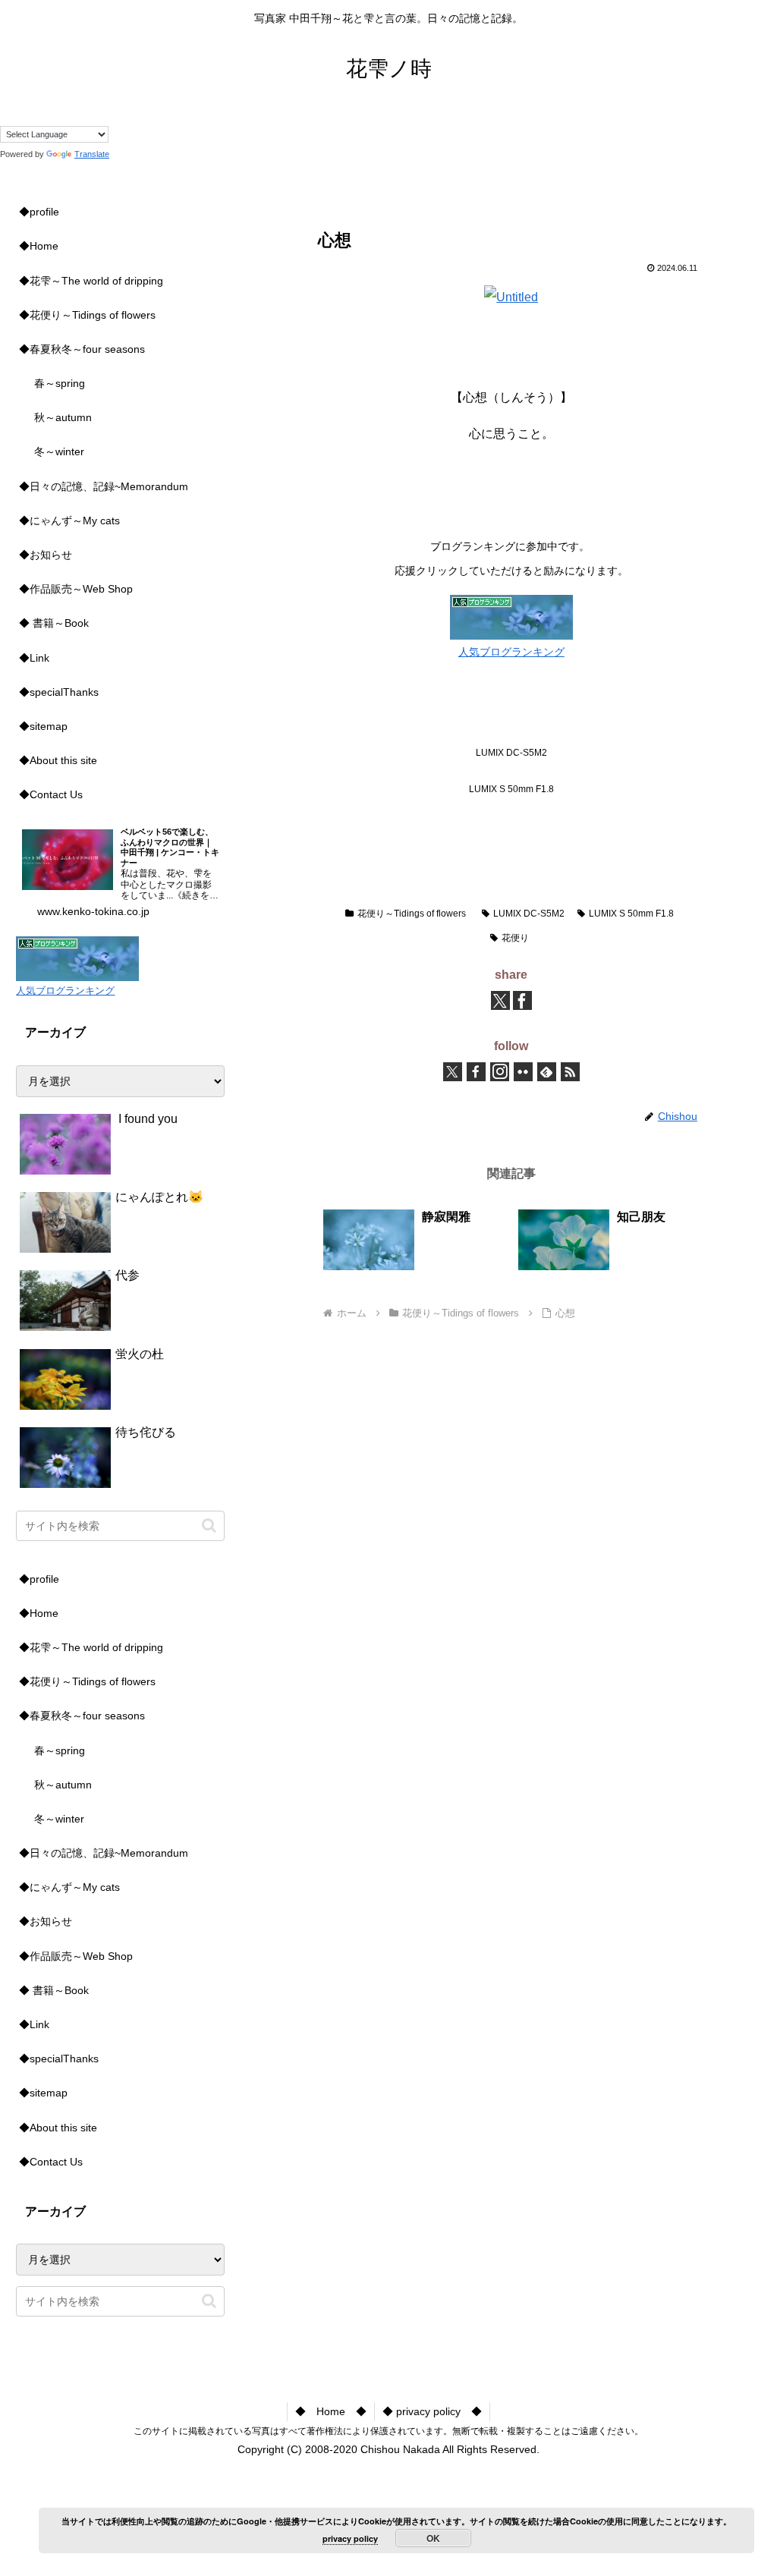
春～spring (60, 383)
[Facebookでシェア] (522, 1000)
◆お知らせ (46, 555)
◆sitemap (43, 726)
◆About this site (58, 760)
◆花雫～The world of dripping (91, 281)
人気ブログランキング (511, 652)
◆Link (34, 658)
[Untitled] (511, 297)
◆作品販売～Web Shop (76, 589)
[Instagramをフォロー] (500, 1072)
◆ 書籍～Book (54, 623)
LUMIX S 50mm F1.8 (631, 914)
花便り (515, 938)
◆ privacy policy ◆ (432, 2411)
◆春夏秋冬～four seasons (82, 349)
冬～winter (59, 451)
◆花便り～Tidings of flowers (87, 315)
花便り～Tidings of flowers (412, 914)
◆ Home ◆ (331, 2411)
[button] (209, 1525)
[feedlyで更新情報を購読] (547, 1072)
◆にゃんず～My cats (69, 521)
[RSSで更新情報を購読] (570, 1072)
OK (433, 2538)
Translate (92, 154)
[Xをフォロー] (453, 1072)
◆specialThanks (59, 692)
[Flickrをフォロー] (523, 1072)
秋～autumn (63, 417)
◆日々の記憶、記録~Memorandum (104, 486)
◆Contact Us (51, 794)
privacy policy (350, 2538)
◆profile (39, 212)
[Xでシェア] (500, 1000)
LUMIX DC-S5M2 (529, 914)
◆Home (39, 246)
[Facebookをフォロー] (476, 1072)
